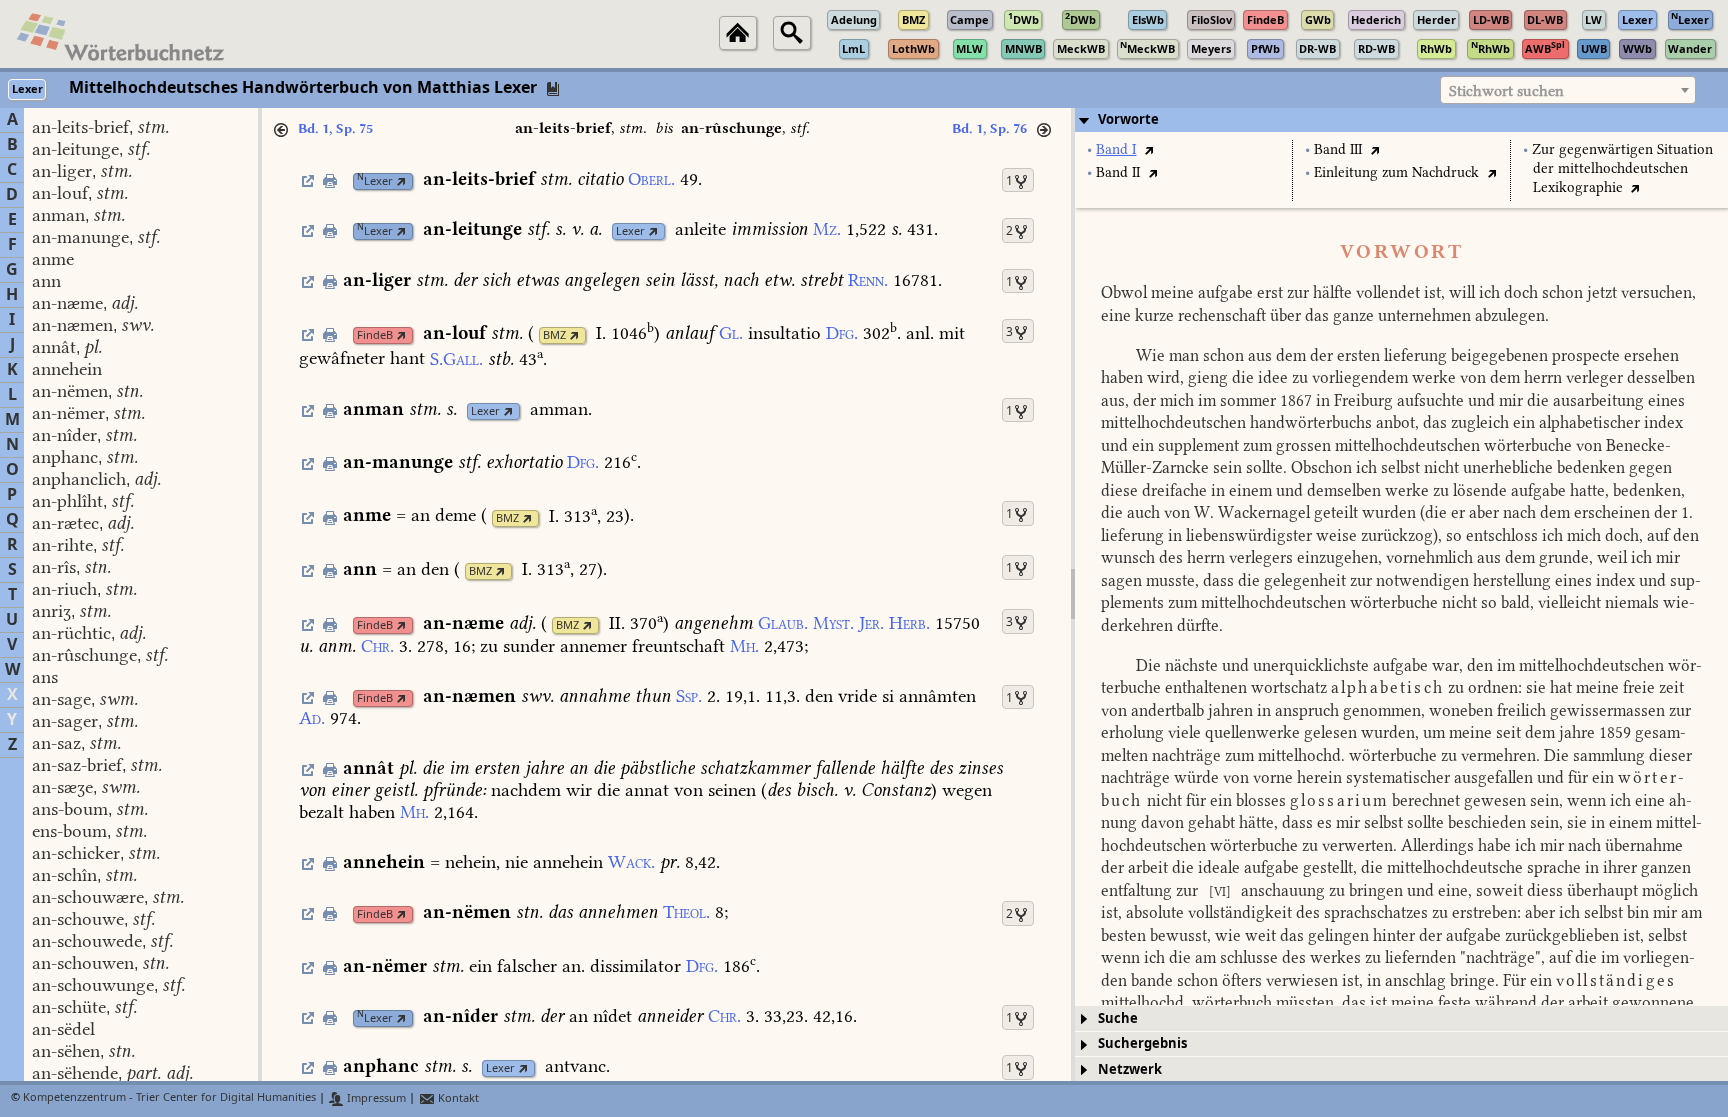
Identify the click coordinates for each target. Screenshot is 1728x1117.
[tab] (1401, 120)
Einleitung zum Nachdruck (1396, 172)
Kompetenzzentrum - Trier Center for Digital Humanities (169, 1098)
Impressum (375, 1098)
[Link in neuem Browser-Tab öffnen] (401, 181)
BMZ (554, 335)
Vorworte (1128, 119)
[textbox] (1568, 91)
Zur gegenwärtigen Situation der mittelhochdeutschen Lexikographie (1622, 168)
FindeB (375, 335)
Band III (1338, 149)
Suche (1118, 1018)
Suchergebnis (1142, 1043)
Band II (1118, 172)
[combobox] (1568, 90)
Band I (1116, 149)
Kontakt (457, 1098)
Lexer (375, 181)
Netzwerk (1130, 1069)
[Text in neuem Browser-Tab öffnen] (1148, 149)
